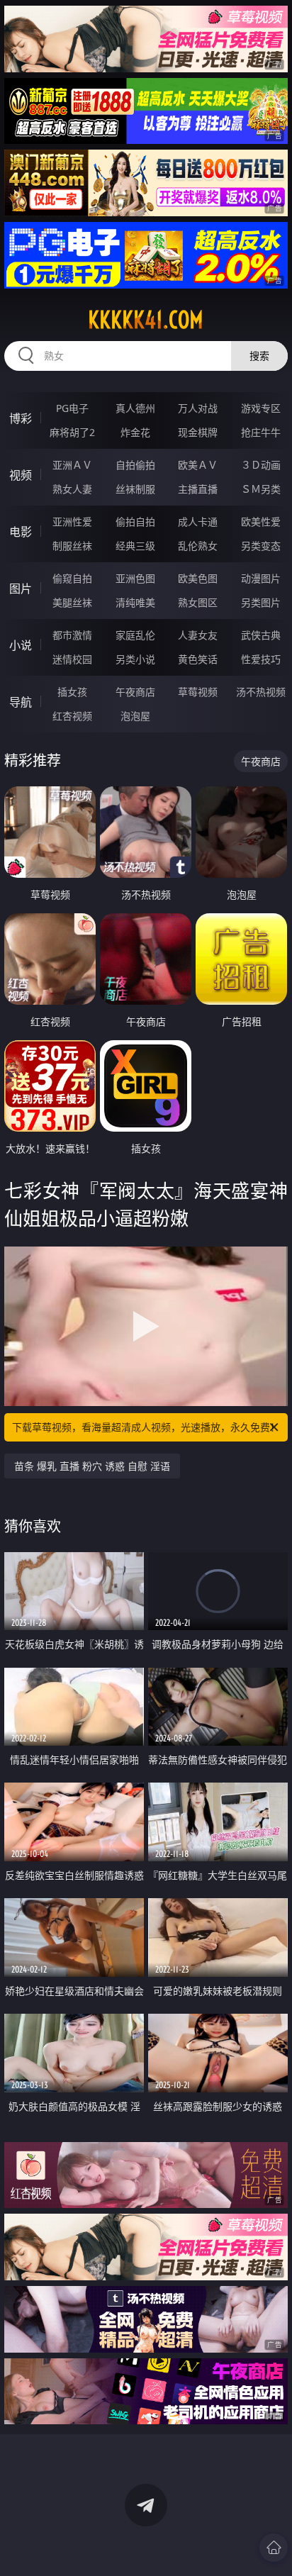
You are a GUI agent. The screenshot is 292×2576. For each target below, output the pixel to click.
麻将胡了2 (72, 432)
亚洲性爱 (72, 522)
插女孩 (72, 692)
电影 (21, 532)
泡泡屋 (135, 716)
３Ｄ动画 (261, 465)
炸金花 (135, 432)
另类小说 (135, 659)
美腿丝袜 (72, 602)
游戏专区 (261, 408)
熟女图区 (198, 602)
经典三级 (135, 546)
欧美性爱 (261, 522)
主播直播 (198, 489)
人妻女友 (198, 635)
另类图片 (261, 602)
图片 (21, 589)
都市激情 (72, 635)
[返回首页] (274, 2548)
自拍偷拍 (135, 465)
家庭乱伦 (135, 635)
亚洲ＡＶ (72, 465)
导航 (21, 702)
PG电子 (72, 408)
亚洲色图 (135, 578)
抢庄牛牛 (261, 432)
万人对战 (198, 408)
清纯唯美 (135, 602)
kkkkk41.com (146, 320)
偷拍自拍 (135, 522)
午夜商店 (135, 692)
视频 (21, 475)
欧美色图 (198, 578)
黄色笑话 (198, 659)
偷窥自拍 (72, 578)
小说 (21, 645)
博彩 (21, 418)
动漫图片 (261, 578)
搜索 (259, 356)
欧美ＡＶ (198, 465)
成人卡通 (198, 522)
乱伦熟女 (198, 546)
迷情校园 (72, 659)
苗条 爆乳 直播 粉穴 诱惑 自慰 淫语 (92, 1466)
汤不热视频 (261, 692)
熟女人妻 (72, 489)
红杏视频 (72, 716)
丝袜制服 (135, 489)
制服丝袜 (72, 546)
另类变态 (261, 546)
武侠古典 (261, 635)
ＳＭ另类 (261, 489)
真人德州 (135, 408)
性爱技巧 (261, 659)
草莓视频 (198, 692)
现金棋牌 (198, 432)
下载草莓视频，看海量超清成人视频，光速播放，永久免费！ (146, 1427)
